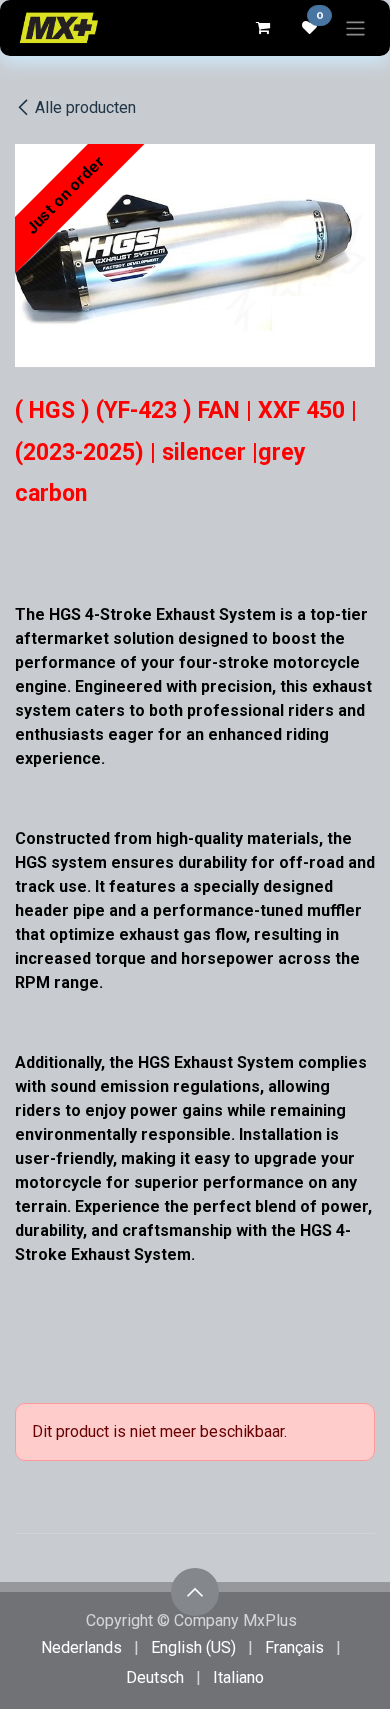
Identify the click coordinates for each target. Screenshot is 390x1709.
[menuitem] (81, 1648)
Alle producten (85, 107)
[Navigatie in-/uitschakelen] (355, 27)
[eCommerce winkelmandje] (262, 28)
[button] (195, 1592)
